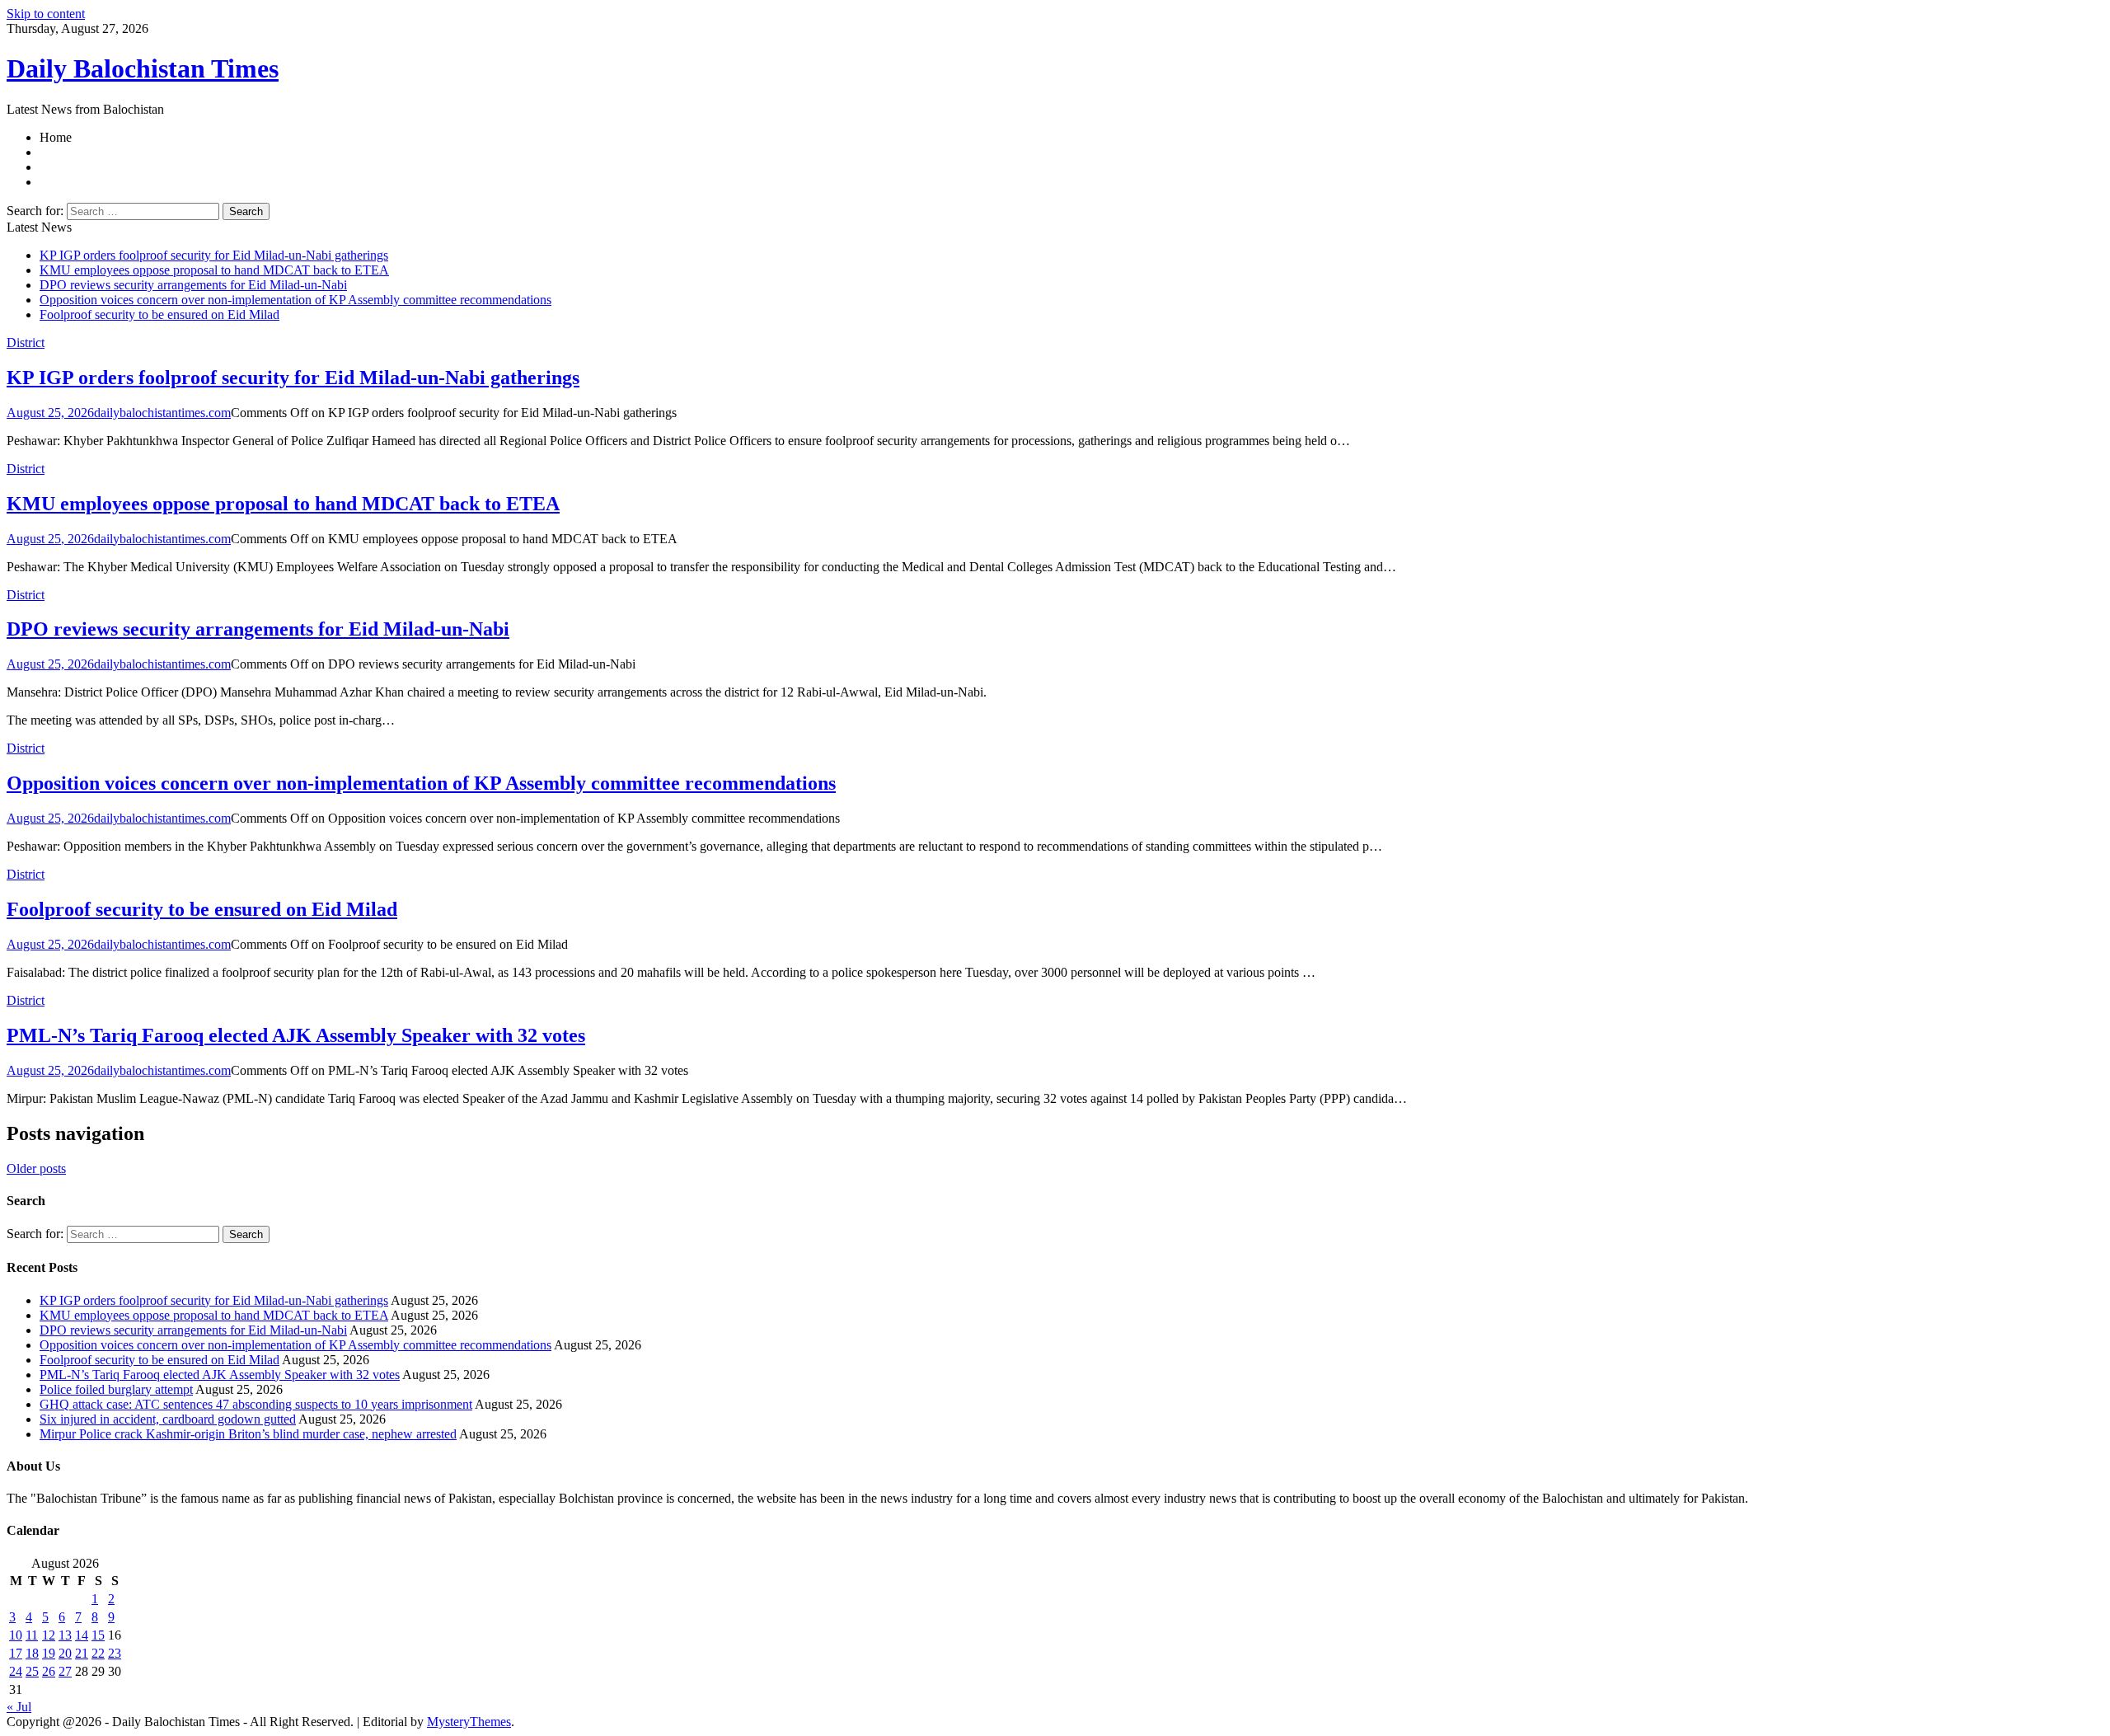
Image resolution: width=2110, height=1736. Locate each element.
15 (98, 1635)
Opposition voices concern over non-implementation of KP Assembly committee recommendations (295, 300)
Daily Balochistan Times (143, 68)
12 (49, 1635)
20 (65, 1653)
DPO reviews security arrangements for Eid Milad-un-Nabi (193, 285)
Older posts (36, 1168)
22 (98, 1653)
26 (49, 1671)
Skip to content (46, 14)
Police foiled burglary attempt (116, 1389)
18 (32, 1653)
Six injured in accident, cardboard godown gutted (168, 1419)
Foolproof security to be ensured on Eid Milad (159, 314)
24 (16, 1671)
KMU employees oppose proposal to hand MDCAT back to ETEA (214, 270)
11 (32, 1635)
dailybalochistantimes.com (162, 413)
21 (82, 1653)
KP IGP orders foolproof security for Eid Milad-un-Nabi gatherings (214, 255)
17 (16, 1653)
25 (32, 1671)
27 (65, 1671)
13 (65, 1635)
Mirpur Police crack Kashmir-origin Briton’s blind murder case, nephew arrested (248, 1434)
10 (16, 1635)
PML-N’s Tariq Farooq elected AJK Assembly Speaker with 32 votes (296, 1035)
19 (49, 1653)
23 (115, 1653)
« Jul (19, 1707)
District (26, 343)
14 (82, 1635)
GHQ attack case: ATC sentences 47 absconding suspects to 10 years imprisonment (256, 1404)
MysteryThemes (469, 1722)
